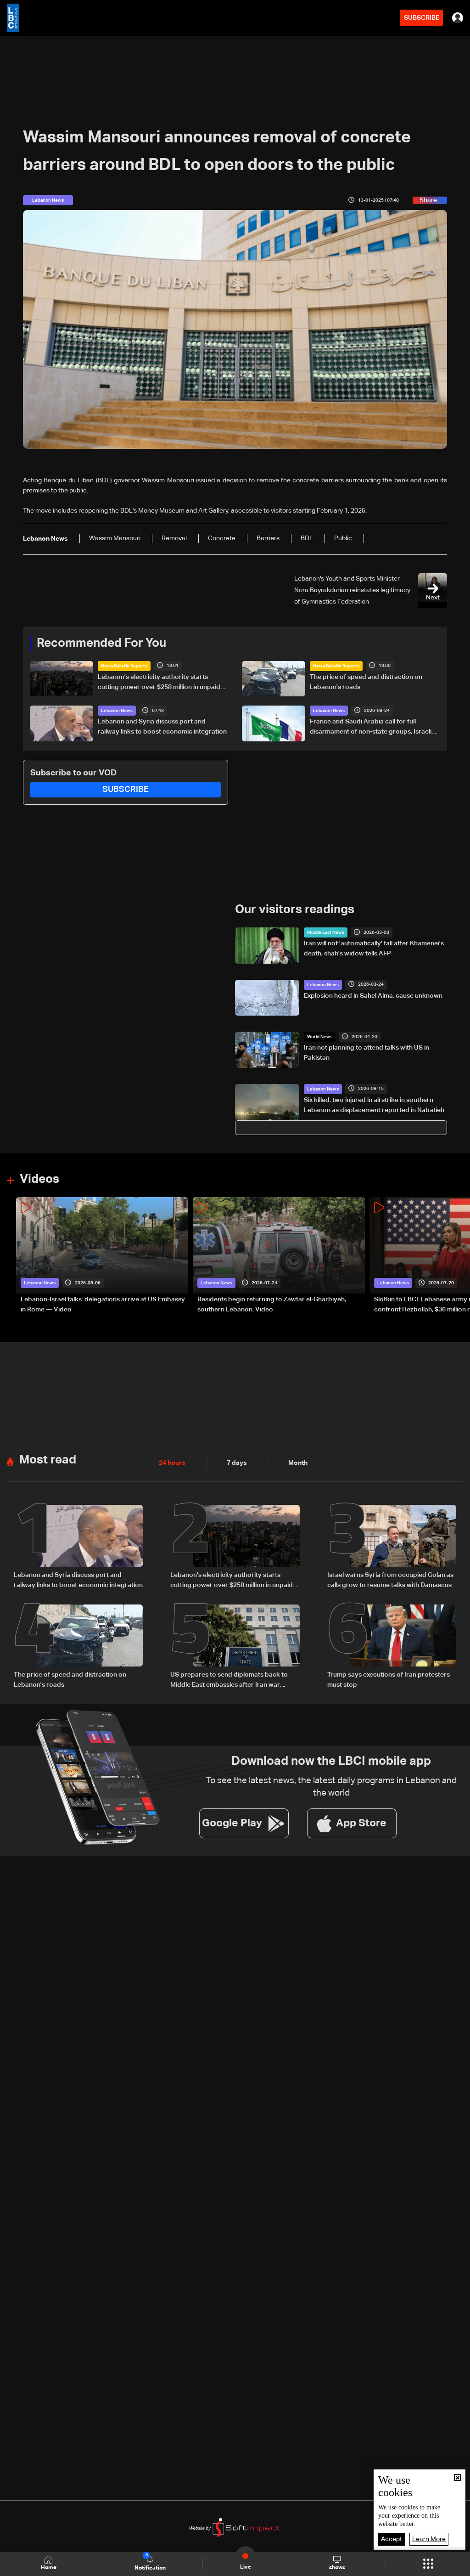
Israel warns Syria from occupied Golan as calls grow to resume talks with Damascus (390, 1580)
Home (49, 2568)
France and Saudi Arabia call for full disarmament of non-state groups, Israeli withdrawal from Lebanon (371, 728)
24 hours (172, 1463)
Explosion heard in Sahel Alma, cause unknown (373, 996)
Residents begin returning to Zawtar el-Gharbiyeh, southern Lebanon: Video (272, 1305)
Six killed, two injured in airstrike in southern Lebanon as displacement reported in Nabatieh (374, 1105)
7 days (237, 1463)
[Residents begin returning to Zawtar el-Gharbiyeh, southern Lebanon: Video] (279, 1256)
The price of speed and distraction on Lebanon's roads (366, 682)
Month (298, 1463)
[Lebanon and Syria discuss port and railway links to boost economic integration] (78, 1548)
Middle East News (326, 932)
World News (320, 1037)
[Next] (459, 1256)
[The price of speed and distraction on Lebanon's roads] (78, 1647)
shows (337, 2568)
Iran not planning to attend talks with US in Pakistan (366, 1053)
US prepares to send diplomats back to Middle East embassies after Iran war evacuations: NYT (229, 1681)
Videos (39, 1180)
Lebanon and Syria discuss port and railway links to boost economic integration (162, 727)
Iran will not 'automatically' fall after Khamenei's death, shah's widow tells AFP (374, 949)
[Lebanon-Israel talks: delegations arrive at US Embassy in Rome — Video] (102, 1256)
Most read (48, 1460)
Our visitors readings (295, 910)
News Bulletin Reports (124, 666)
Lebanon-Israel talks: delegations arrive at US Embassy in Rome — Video (103, 1305)
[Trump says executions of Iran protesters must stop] (392, 1647)
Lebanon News (117, 711)
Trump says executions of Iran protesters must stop (389, 1680)
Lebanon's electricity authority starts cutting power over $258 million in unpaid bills (159, 683)
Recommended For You (101, 644)
